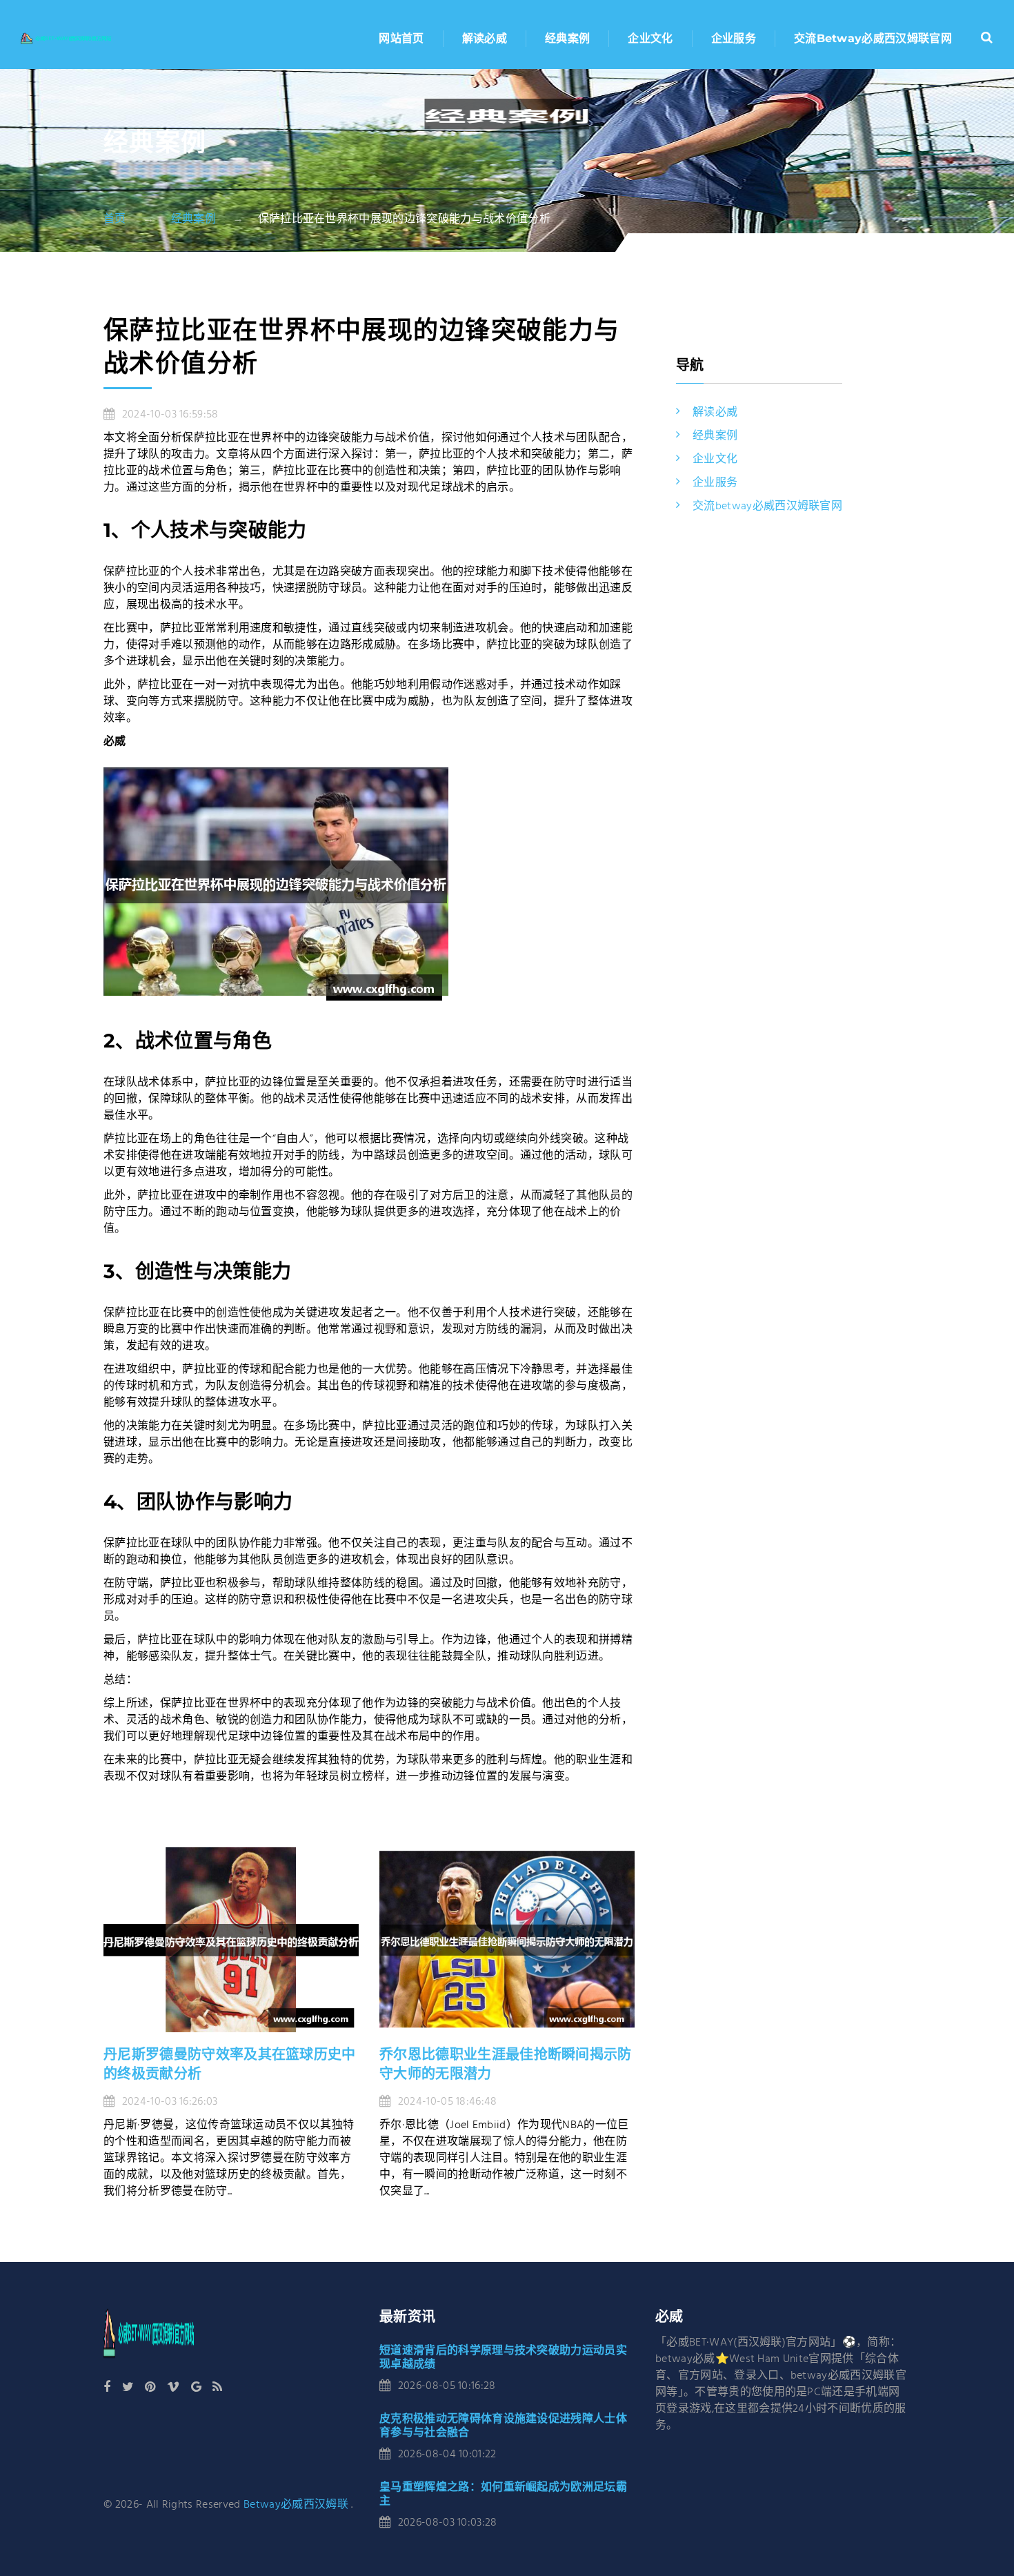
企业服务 (734, 38)
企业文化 (650, 38)
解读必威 (485, 38)
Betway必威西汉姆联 (296, 2505)
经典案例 (567, 38)
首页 (115, 219)
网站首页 (401, 38)
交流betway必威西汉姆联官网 (873, 38)
